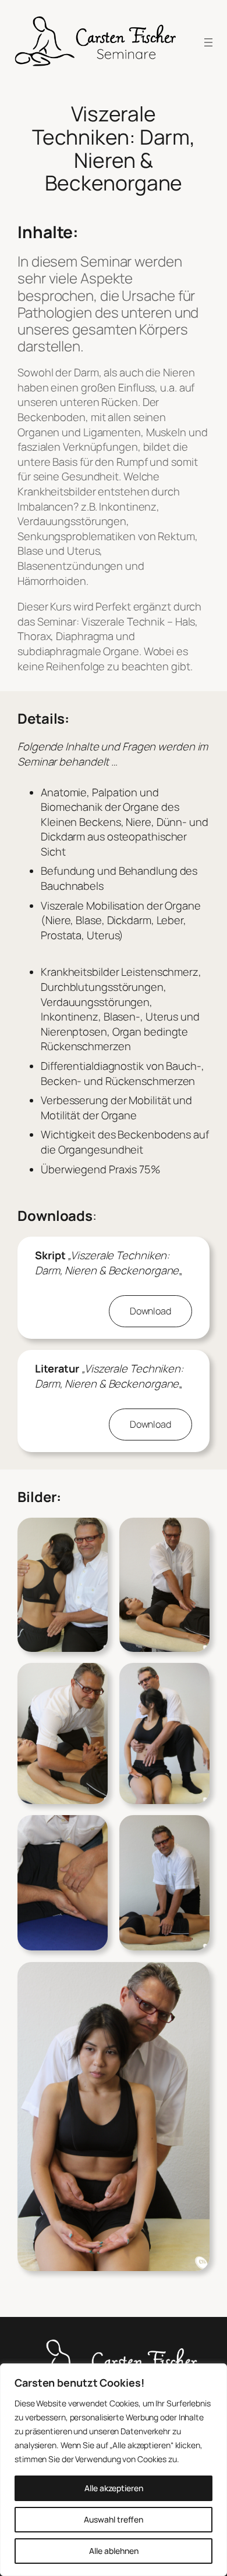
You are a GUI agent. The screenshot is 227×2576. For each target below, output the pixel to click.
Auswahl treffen (114, 2519)
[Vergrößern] (93, 1533)
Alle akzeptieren (114, 2488)
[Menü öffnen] (208, 42)
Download (150, 1311)
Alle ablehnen (114, 2551)
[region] (114, 2470)
